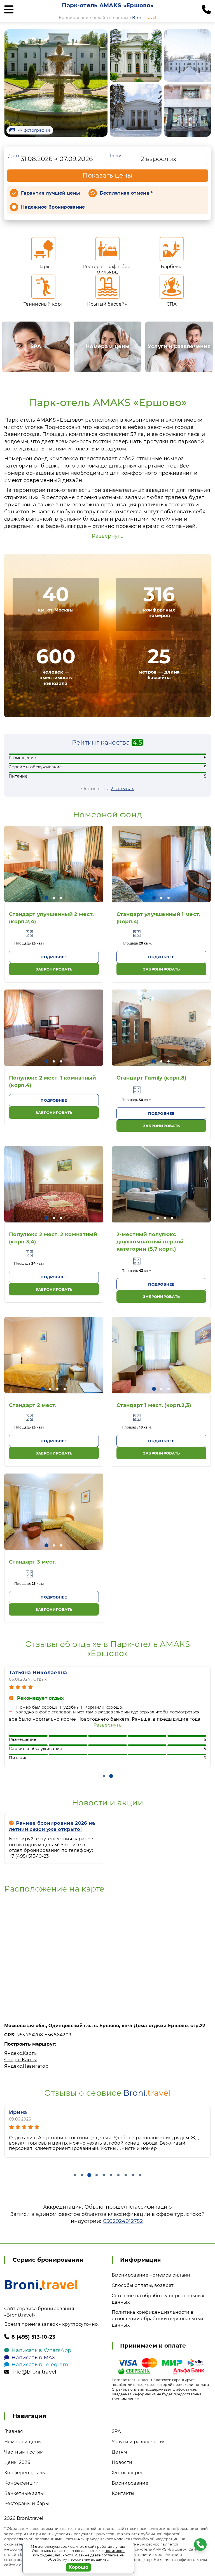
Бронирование (130, 2483)
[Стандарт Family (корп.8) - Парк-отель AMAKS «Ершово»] (161, 1028)
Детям (120, 2452)
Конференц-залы (25, 2473)
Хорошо (79, 2567)
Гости (116, 156)
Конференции (22, 2483)
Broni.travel (30, 2518)
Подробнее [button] (54, 957)
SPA (116, 2431)
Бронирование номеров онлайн (151, 2275)
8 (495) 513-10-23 (33, 2337)
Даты (14, 156)
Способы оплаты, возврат (143, 2285)
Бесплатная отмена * (126, 193)
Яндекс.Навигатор (26, 2066)
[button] (46, 898)
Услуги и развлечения (139, 2442)
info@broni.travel (34, 2372)
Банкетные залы (24, 2493)
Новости (122, 2462)
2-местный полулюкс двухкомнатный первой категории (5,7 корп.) (150, 1242)
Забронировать (54, 969)
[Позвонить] (206, 10)
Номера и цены (23, 2442)
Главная (14, 2431)
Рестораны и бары (27, 2503)
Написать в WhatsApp (41, 2350)
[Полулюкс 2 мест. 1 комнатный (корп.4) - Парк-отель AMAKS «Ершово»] (54, 1028)
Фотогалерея (128, 2473)
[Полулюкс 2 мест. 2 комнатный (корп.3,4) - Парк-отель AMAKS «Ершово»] (54, 1184)
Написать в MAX (33, 2358)
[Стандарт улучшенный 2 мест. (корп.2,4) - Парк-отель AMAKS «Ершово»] (54, 864)
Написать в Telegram (40, 2365)
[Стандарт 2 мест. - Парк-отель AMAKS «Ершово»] (54, 1355)
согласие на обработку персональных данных (86, 2557)
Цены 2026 (17, 2462)
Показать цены (107, 175)
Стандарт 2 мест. (33, 1405)
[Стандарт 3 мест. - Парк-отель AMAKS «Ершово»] (54, 1512)
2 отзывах (122, 789)
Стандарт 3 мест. (33, 1562)
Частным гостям (24, 2452)
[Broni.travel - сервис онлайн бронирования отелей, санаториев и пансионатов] (41, 2285)
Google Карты (21, 2060)
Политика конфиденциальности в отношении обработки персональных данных (157, 2319)
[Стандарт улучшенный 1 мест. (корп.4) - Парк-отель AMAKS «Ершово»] (161, 864)
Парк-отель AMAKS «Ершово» (108, 5)
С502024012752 (123, 2221)
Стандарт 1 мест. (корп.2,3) (154, 1405)
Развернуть (107, 536)
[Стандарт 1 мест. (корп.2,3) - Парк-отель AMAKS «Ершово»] (161, 1355)
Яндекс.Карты (21, 2053)
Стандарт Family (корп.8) (151, 1078)
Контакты (123, 2493)
